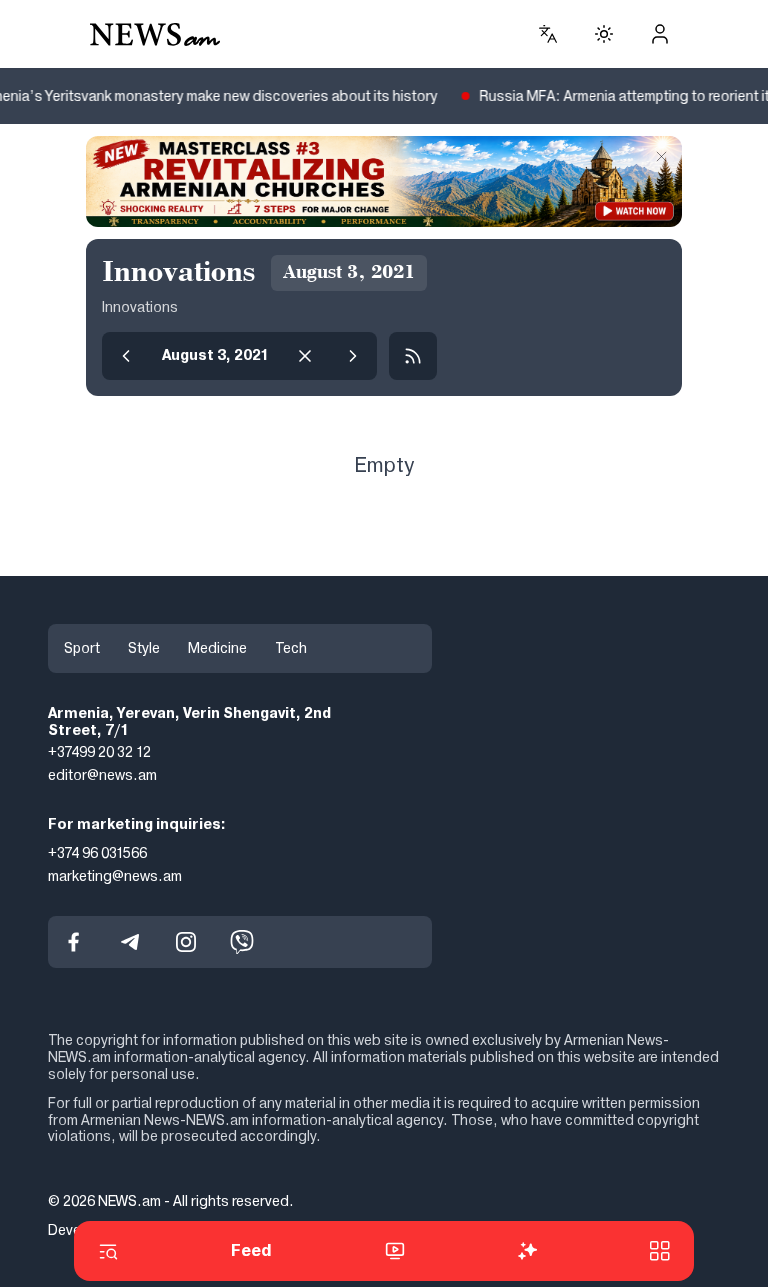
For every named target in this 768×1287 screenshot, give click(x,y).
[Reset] (305, 356)
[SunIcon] (604, 34)
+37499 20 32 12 (99, 752)
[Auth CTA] (660, 34)
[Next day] (353, 356)
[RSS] (413, 356)
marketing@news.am (115, 875)
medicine (217, 648)
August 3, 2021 (215, 355)
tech (291, 648)
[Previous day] (126, 356)
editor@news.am (102, 775)
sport (82, 648)
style (144, 648)
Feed (251, 1250)
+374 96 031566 (97, 853)
